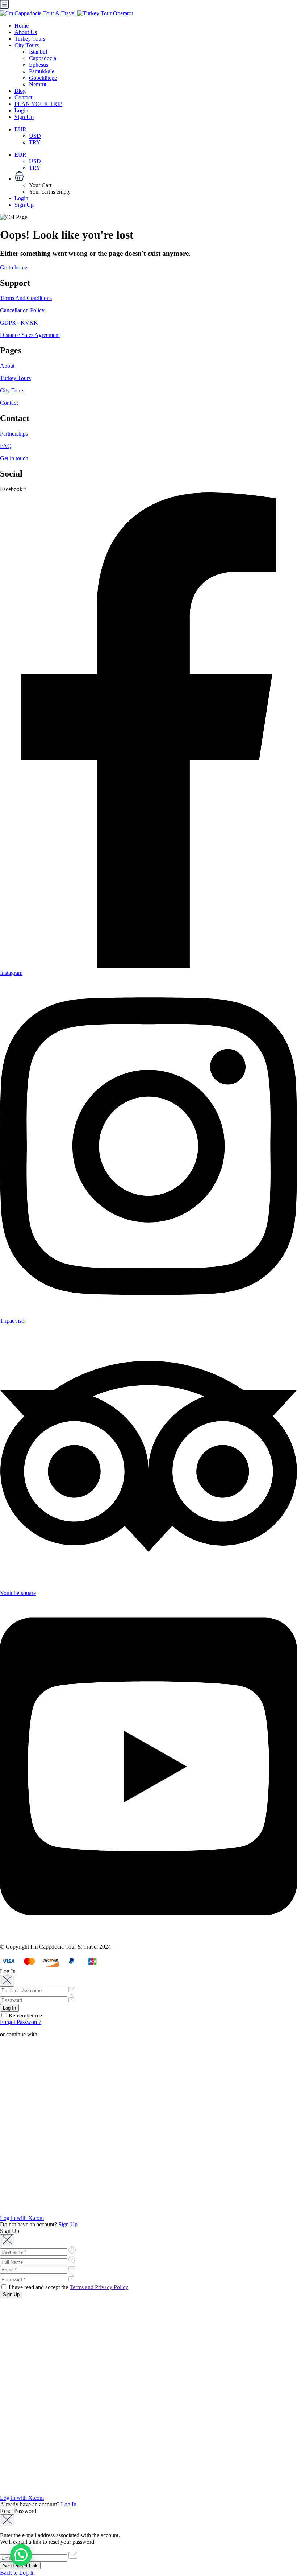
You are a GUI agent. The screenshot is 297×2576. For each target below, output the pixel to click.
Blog (20, 91)
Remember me (25, 2016)
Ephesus (39, 65)
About (7, 366)
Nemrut (38, 84)
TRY (35, 142)
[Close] (7, 1981)
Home (22, 26)
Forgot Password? (21, 2022)
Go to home (14, 267)
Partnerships (14, 434)
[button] (156, 177)
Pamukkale (42, 71)
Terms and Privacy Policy (99, 2287)
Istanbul (38, 52)
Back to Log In (17, 2573)
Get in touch (14, 458)
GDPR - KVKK (19, 323)
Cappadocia (43, 58)
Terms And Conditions (26, 298)
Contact (23, 97)
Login (21, 110)
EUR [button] (20, 129)
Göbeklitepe (43, 78)
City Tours (27, 45)
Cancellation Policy (22, 310)
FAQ (6, 446)
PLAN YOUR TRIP (38, 104)
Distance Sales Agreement (30, 335)
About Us (26, 32)
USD (35, 136)
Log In (69, 2504)
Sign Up (24, 117)
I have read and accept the (68, 2287)
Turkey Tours (30, 39)
